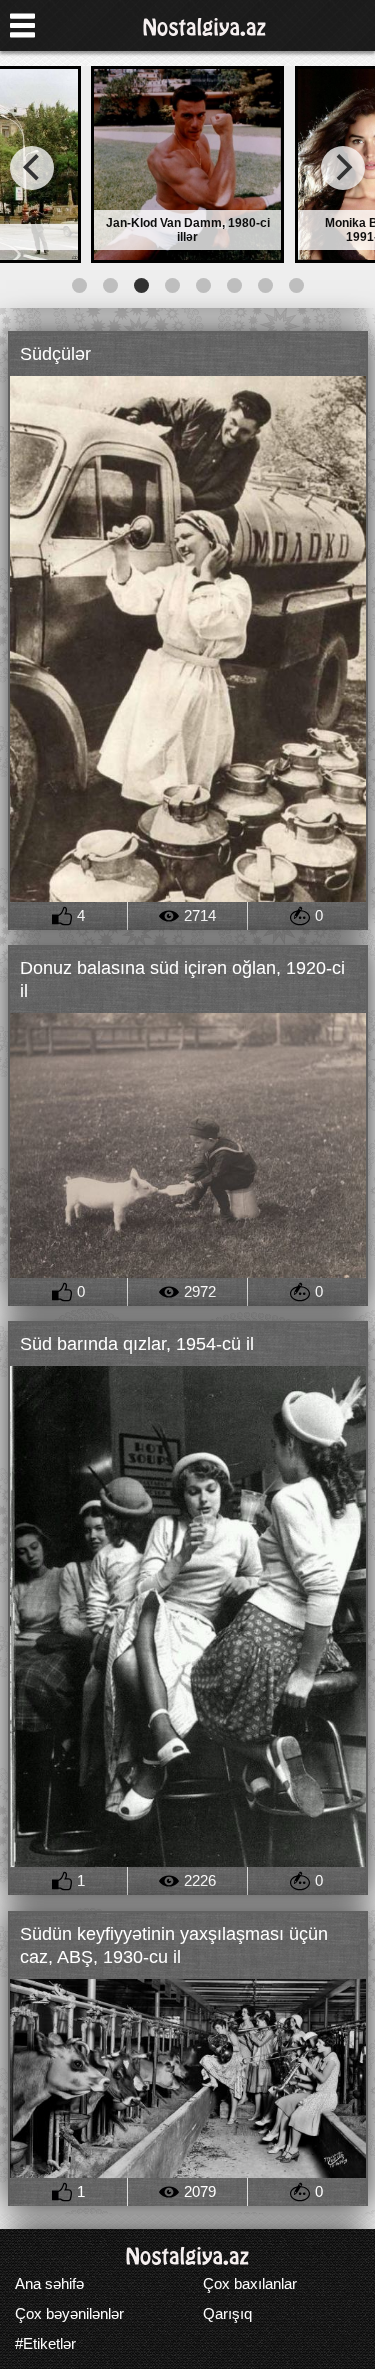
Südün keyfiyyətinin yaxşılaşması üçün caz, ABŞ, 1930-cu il (174, 1945)
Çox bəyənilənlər (69, 2313)
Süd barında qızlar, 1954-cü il (137, 1344)
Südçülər (55, 354)
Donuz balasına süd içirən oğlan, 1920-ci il (182, 979)
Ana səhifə (49, 2283)
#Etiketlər (45, 2343)
